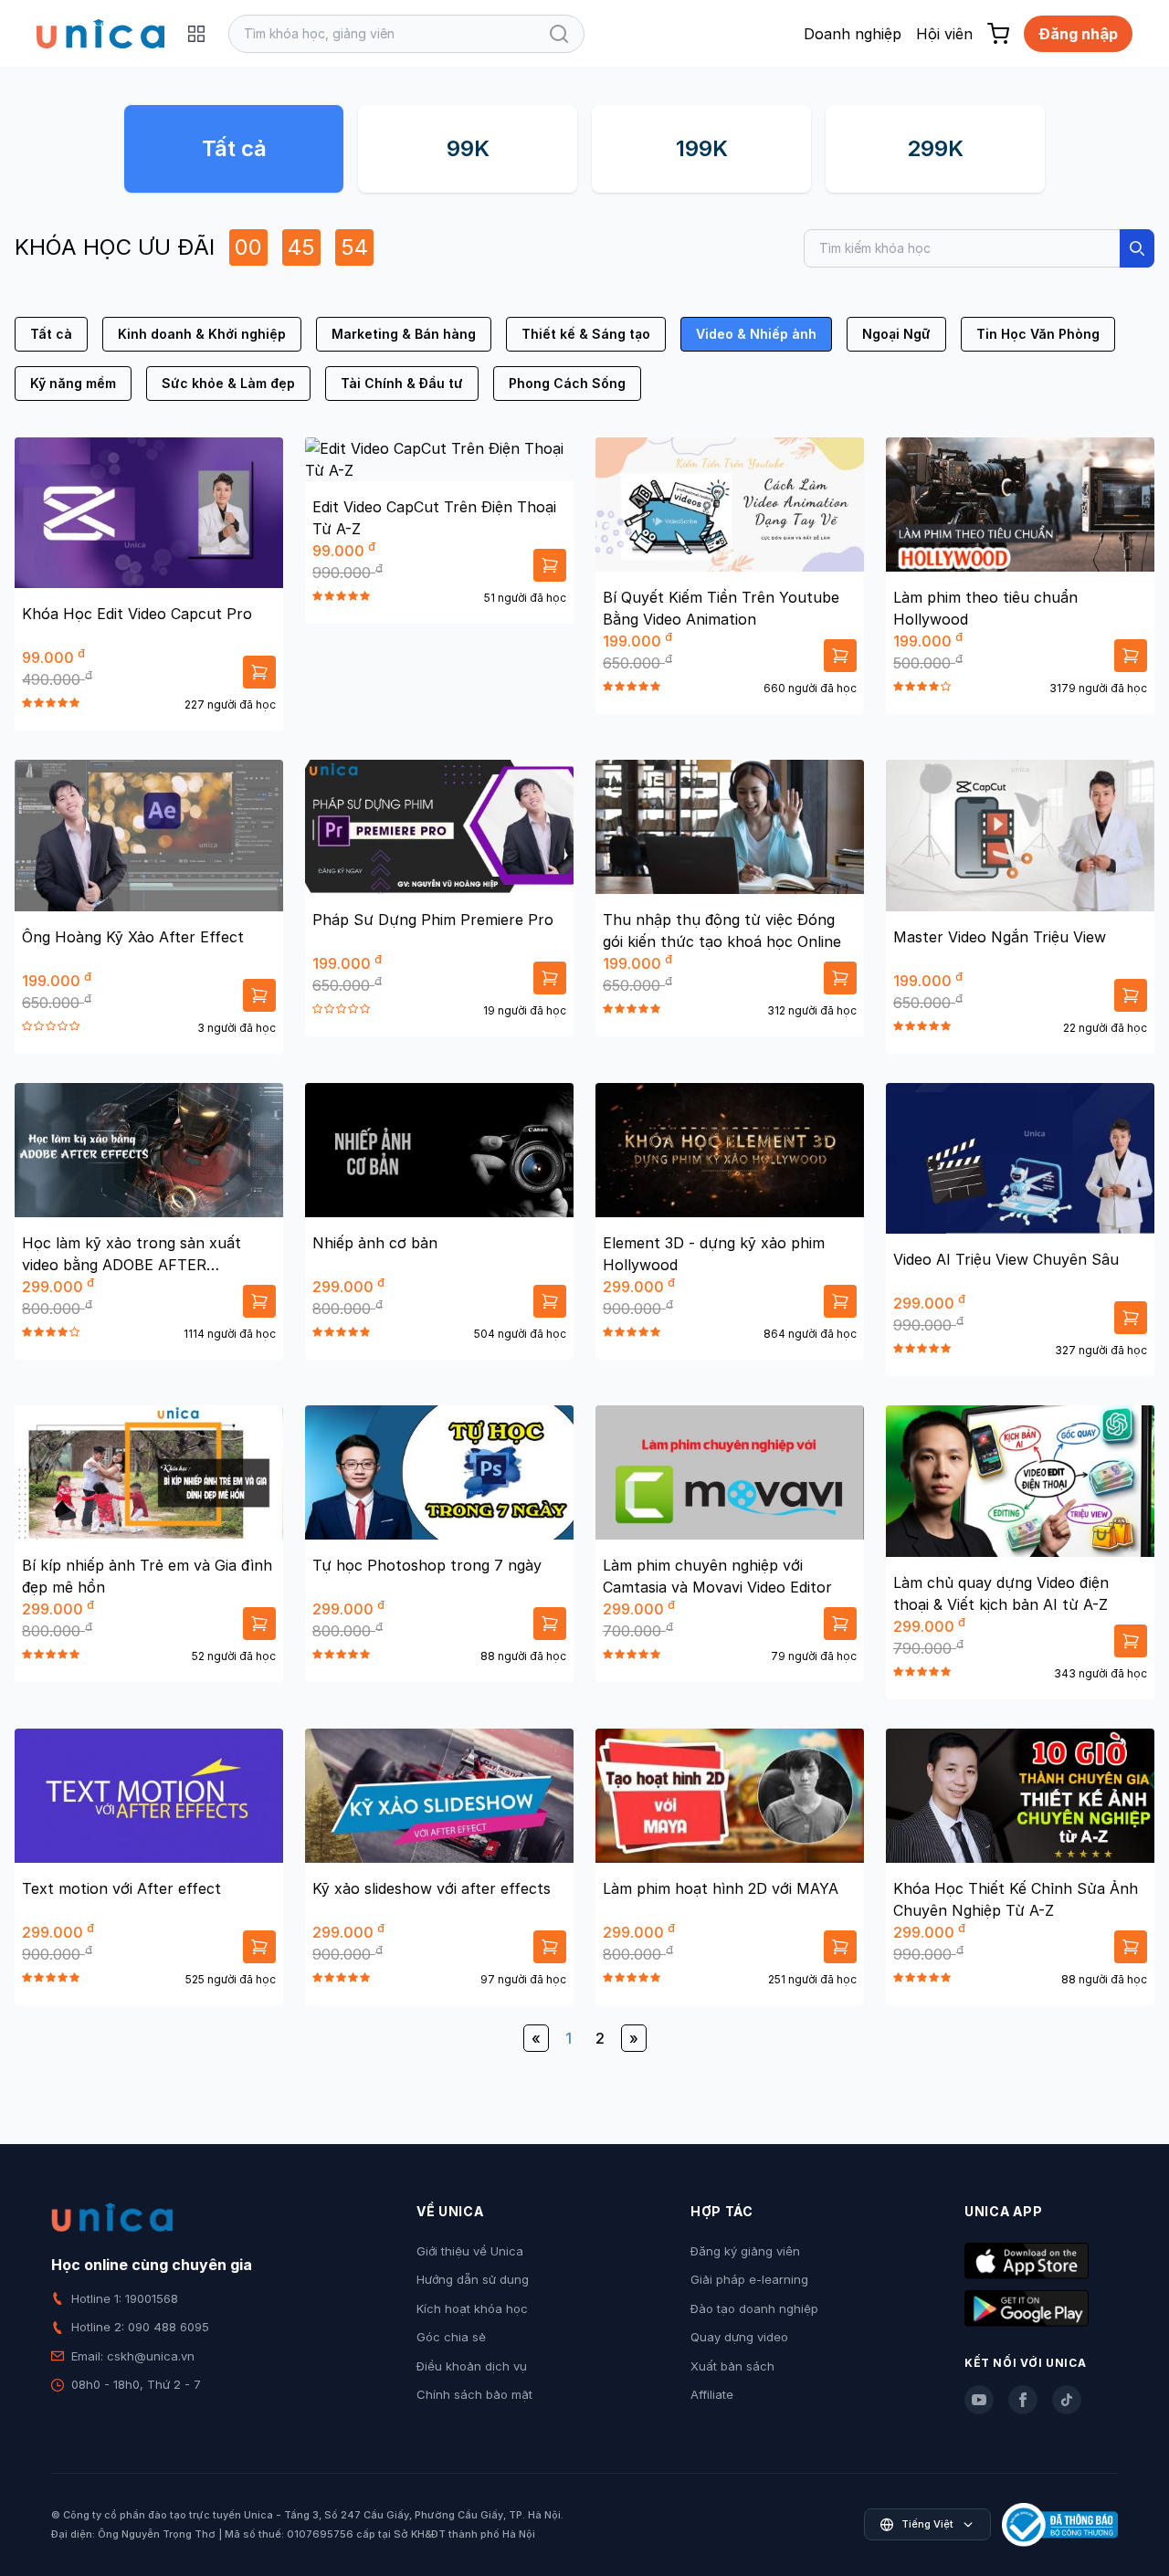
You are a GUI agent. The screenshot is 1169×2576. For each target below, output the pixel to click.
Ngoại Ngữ (896, 334)
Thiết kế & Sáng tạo (586, 334)
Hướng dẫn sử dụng (473, 2279)
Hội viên (944, 34)
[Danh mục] (196, 34)
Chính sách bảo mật (474, 2394)
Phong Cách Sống (567, 383)
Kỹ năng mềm (73, 383)
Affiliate (712, 2394)
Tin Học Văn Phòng (1038, 334)
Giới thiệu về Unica (470, 2251)
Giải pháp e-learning (749, 2279)
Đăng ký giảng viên (745, 2251)
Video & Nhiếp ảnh (756, 334)
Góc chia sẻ (451, 2337)
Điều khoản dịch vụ (472, 2366)
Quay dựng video (739, 2337)
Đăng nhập (1078, 34)
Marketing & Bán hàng (404, 334)
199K (702, 148)
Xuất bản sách (732, 2366)
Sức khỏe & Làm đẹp (228, 383)
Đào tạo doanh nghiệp (754, 2308)
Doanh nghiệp (853, 34)
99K (468, 148)
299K (935, 148)
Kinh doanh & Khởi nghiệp (202, 334)
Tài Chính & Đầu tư (402, 383)
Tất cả (234, 148)
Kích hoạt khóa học (472, 2308)
